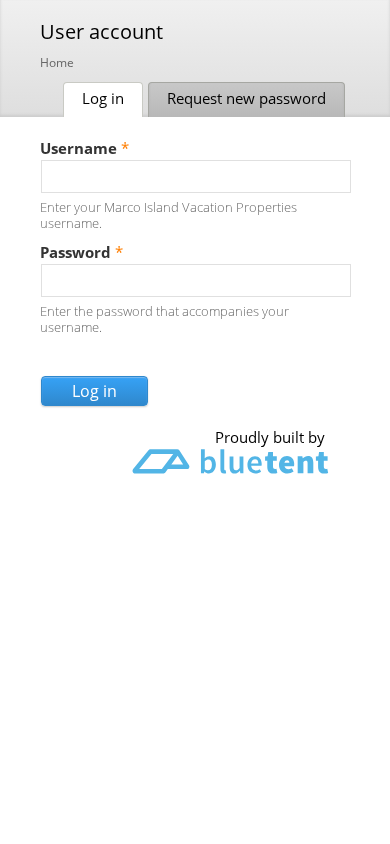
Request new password (246, 98)
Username (84, 148)
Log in (112, 98)
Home (57, 62)
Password (81, 252)
